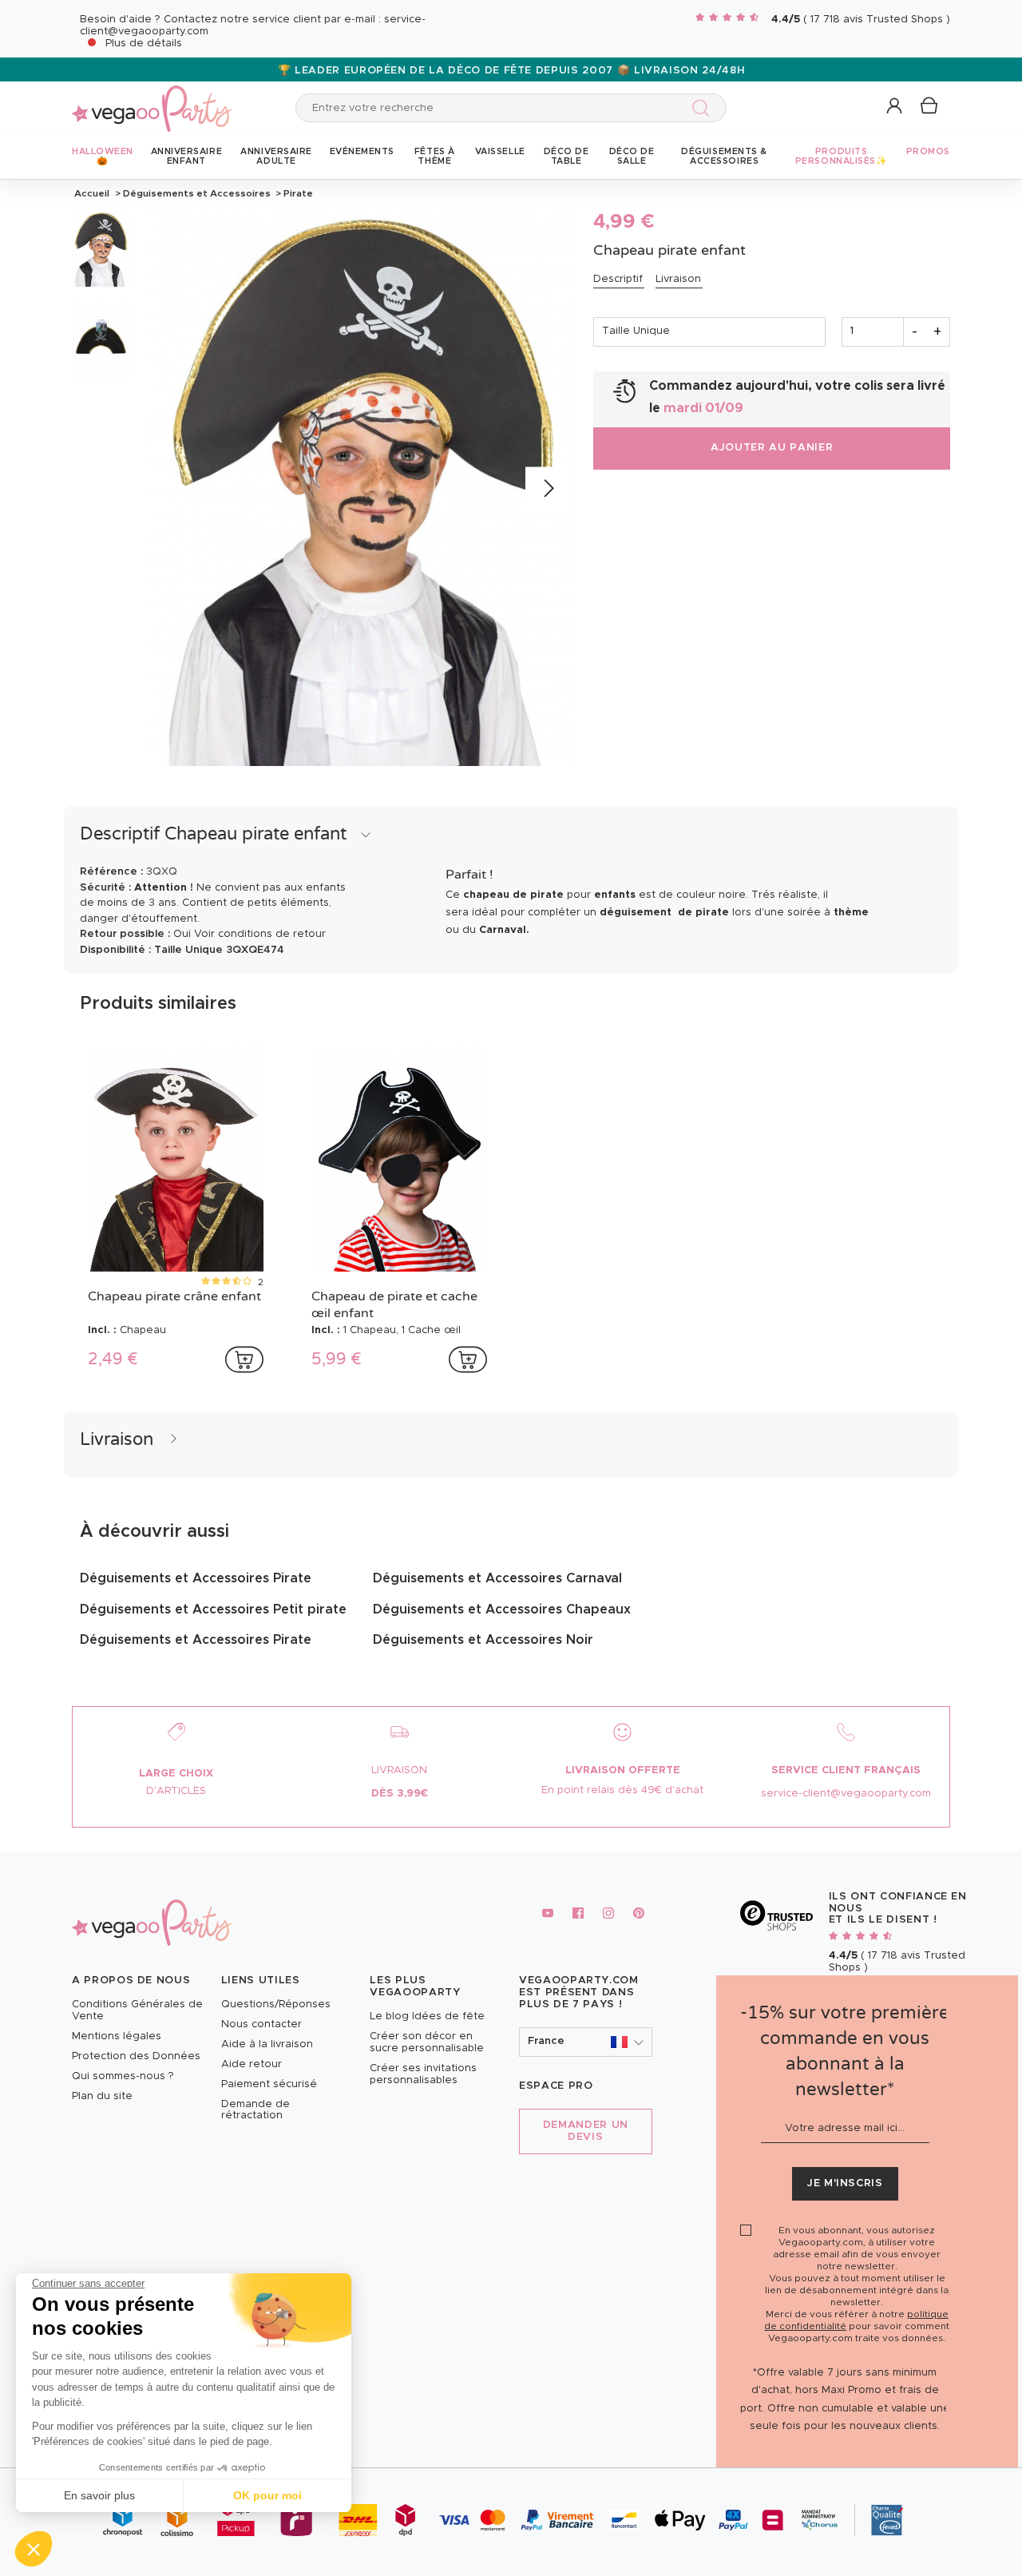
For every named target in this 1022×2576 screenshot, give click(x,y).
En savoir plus (99, 2495)
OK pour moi (267, 2495)
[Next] (547, 489)
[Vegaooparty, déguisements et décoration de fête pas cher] (152, 99)
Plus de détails (144, 44)
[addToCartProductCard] (244, 1359)
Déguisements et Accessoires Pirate (196, 1578)
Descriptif (618, 279)
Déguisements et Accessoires (197, 193)
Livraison (678, 279)
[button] (34, 2549)
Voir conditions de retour (260, 934)
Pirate (297, 193)
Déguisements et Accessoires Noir (483, 1640)
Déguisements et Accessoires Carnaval (497, 1578)
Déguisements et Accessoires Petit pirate (213, 1610)
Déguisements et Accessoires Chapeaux (502, 1610)
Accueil (92, 193)
